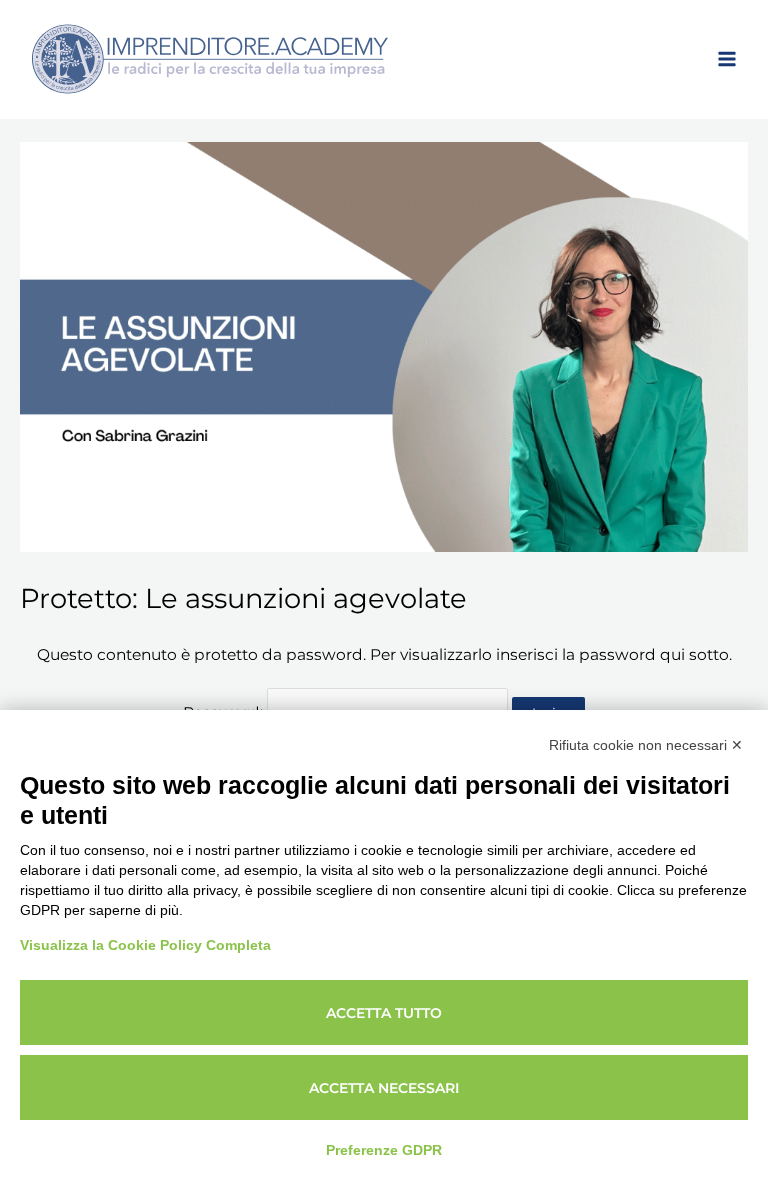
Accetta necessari (384, 1088)
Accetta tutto (384, 1013)
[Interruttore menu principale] (727, 59)
